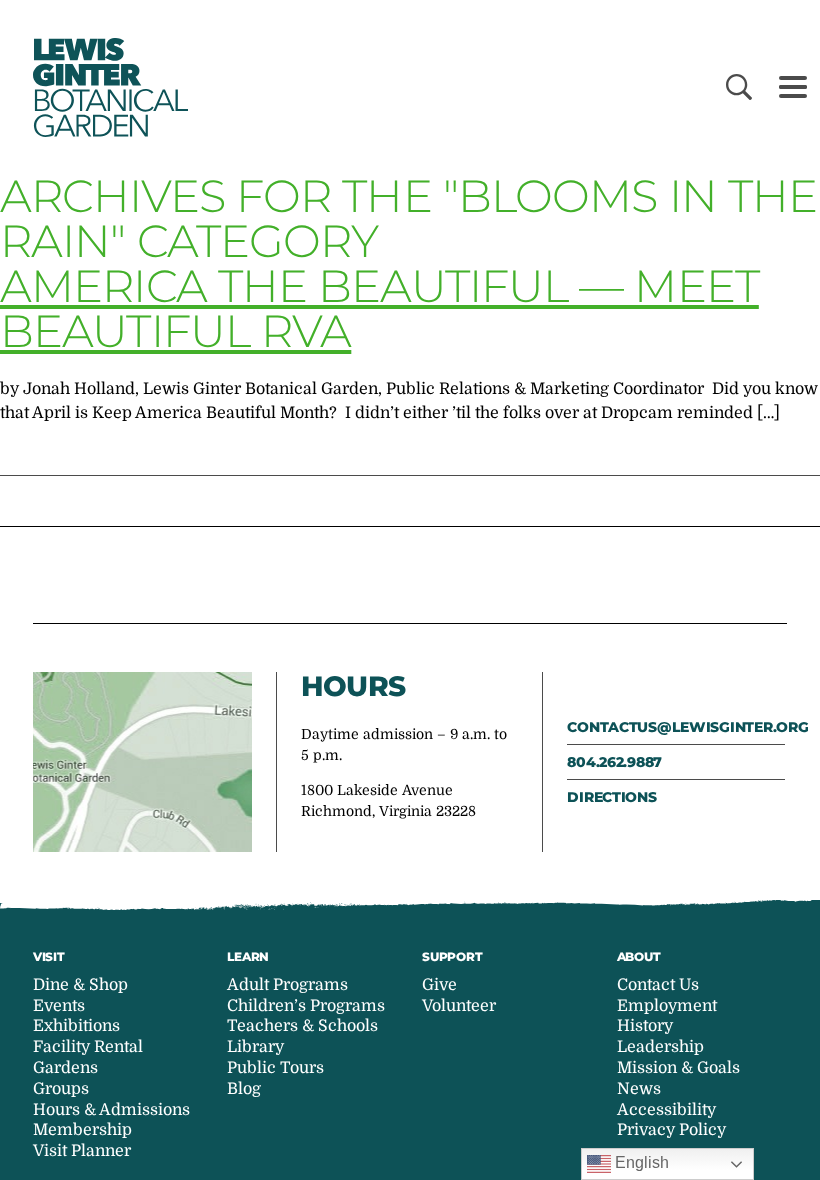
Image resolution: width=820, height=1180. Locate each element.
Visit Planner (82, 1151)
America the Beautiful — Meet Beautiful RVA (379, 308)
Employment (667, 1006)
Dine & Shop (80, 985)
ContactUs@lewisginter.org (676, 727)
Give (439, 985)
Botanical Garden (107, 87)
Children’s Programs (306, 1006)
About (639, 956)
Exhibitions (76, 1026)
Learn (248, 956)
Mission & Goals (678, 1068)
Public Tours (275, 1068)
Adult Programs (287, 985)
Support (452, 956)
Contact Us (658, 985)
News (639, 1089)
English (640, 1162)
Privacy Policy (671, 1130)
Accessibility (666, 1110)
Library (255, 1047)
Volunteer (459, 1006)
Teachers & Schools (302, 1026)
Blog (244, 1089)
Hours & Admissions (111, 1110)
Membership (82, 1130)
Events (59, 1006)
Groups (61, 1089)
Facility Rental (88, 1047)
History (645, 1026)
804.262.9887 (614, 762)
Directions (611, 797)
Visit (49, 956)
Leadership (660, 1047)
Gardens (65, 1068)
